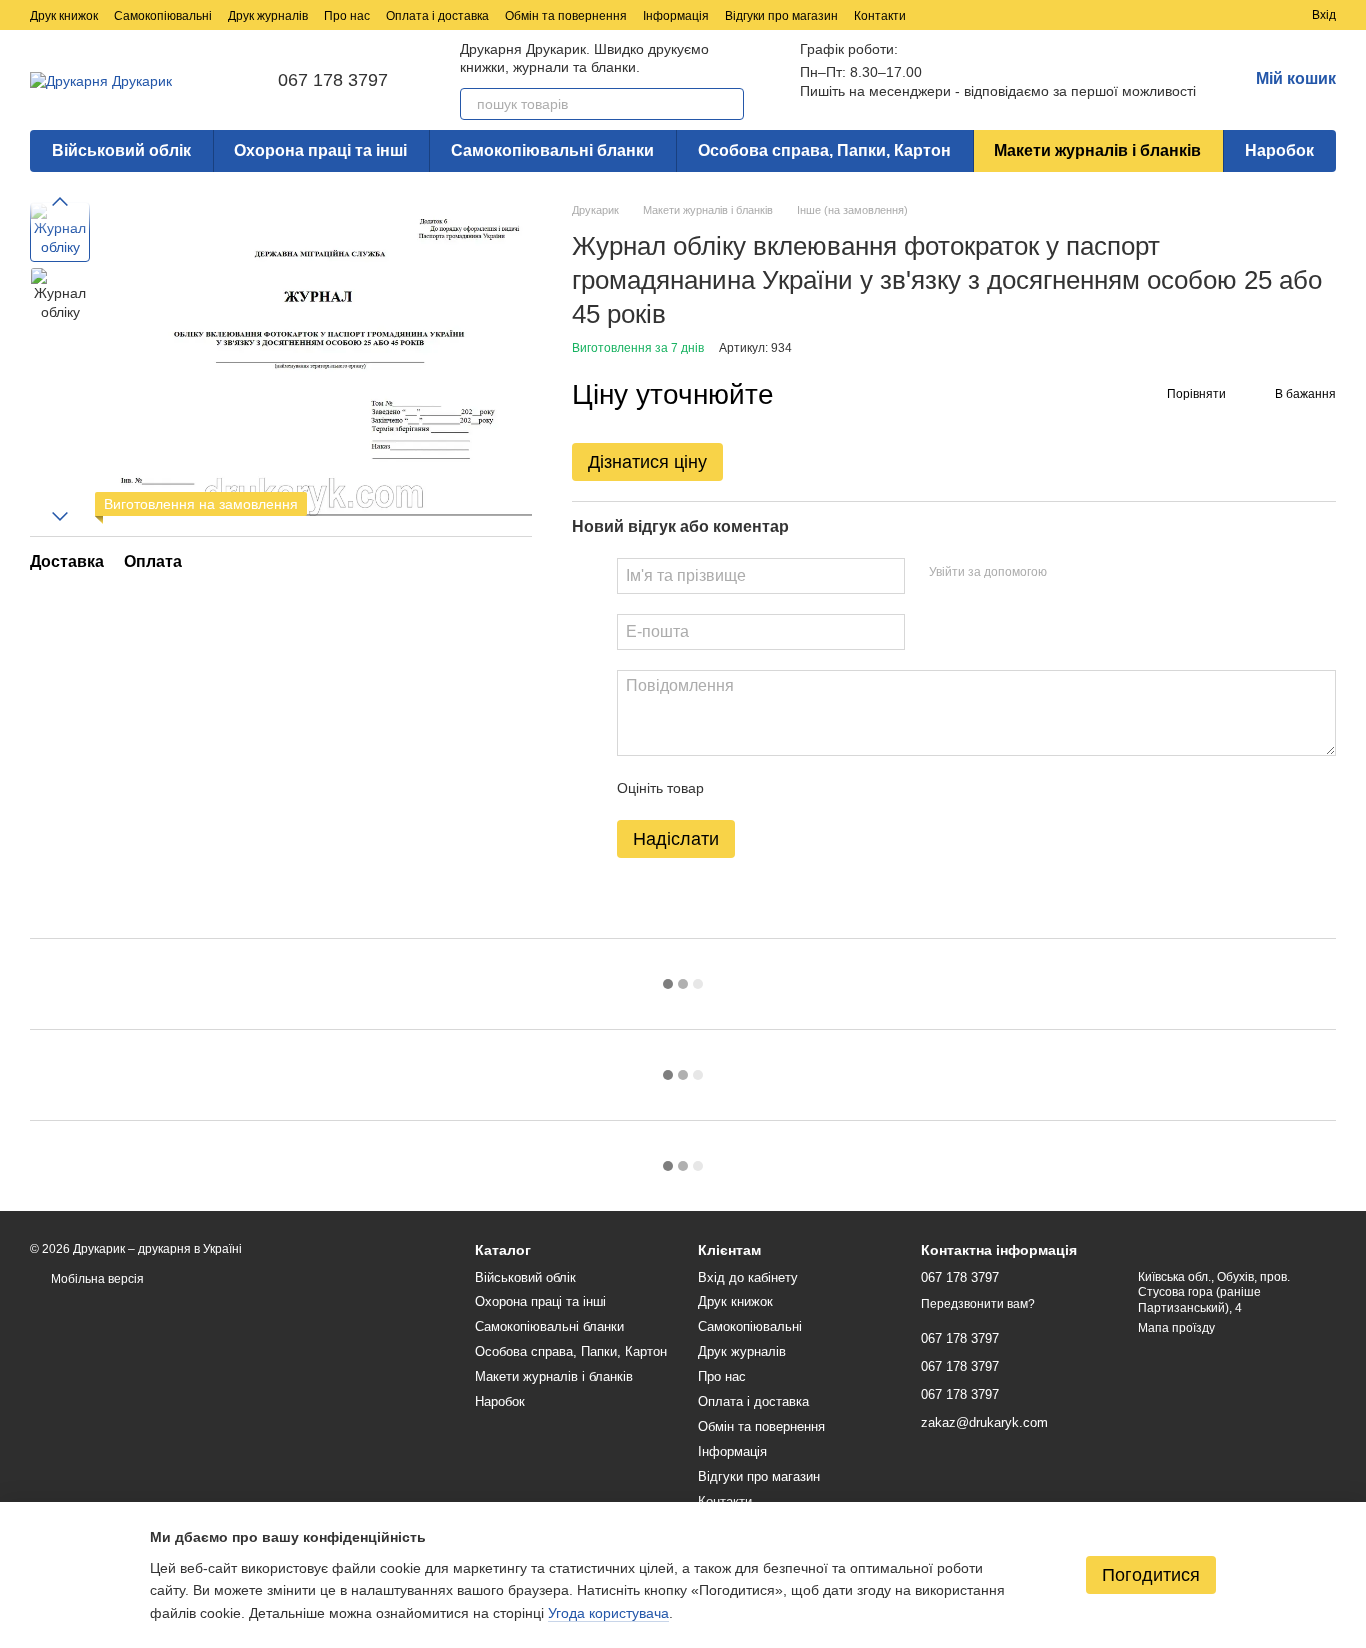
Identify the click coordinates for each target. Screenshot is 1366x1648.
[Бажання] (1260, 15)
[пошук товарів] (728, 104)
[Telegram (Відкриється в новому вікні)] (1120, 15)
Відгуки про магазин (781, 16)
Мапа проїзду (1176, 1328)
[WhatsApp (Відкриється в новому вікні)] (1168, 15)
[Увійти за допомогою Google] (1101, 573)
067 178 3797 (333, 80)
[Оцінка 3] (801, 788)
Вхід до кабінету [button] (748, 1277)
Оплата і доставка (437, 16)
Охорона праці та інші (320, 150)
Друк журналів (268, 16)
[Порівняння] (1224, 15)
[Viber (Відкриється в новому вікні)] (1144, 15)
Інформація (676, 16)
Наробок (1279, 150)
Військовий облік (121, 150)
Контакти (880, 16)
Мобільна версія (96, 1279)
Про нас (347, 16)
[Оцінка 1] (737, 788)
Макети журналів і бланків (1097, 150)
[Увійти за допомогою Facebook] (1069, 573)
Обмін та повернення (566, 16)
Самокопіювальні (163, 16)
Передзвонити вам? (978, 1304)
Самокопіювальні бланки (552, 150)
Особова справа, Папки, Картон (824, 150)
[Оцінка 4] (833, 788)
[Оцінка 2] (769, 788)
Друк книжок (64, 16)
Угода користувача (608, 1613)
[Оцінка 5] (865, 788)
